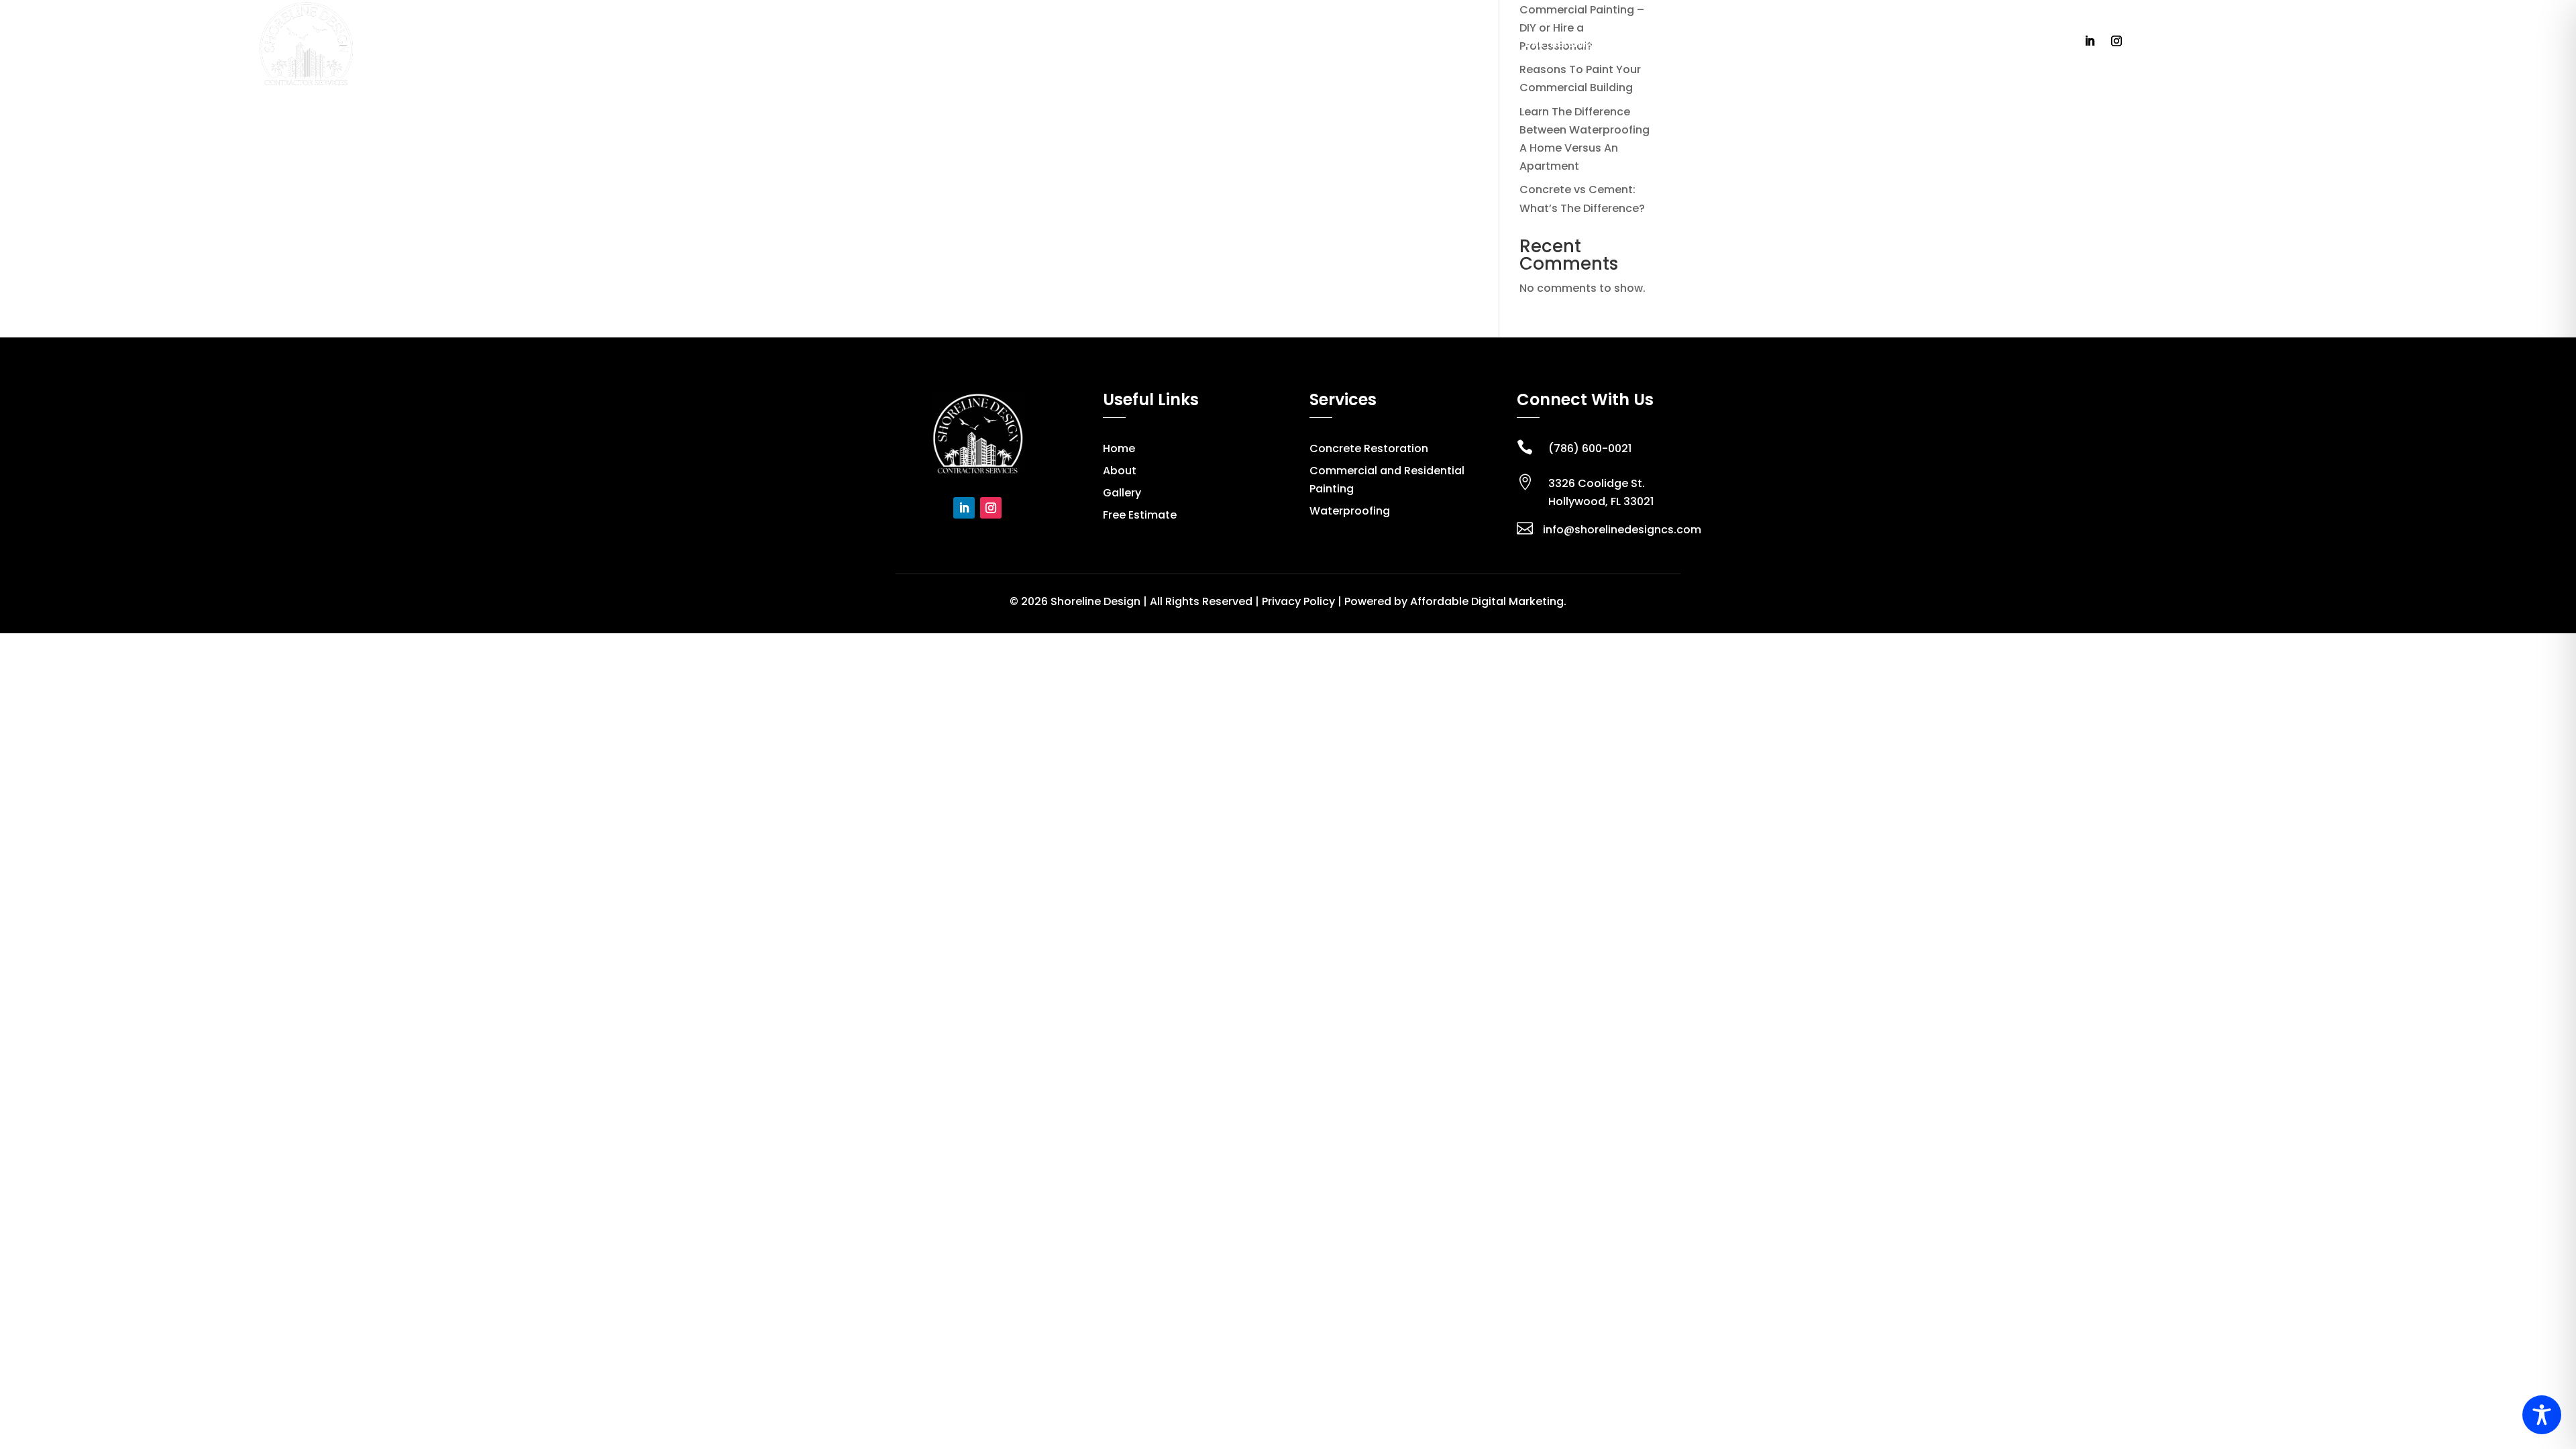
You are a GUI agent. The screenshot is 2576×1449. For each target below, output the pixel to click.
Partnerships (1560, 44)
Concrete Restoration (1369, 448)
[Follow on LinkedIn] (2090, 41)
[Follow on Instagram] (2116, 41)
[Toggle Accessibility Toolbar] (2542, 1415)
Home (1376, 44)
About (1421, 44)
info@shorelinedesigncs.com (1622, 530)
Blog (1678, 44)
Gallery (1630, 44)
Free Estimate (1741, 44)
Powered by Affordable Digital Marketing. (1455, 601)
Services (1475, 44)
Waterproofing (1350, 511)
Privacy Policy (1298, 601)
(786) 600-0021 (1590, 448)
